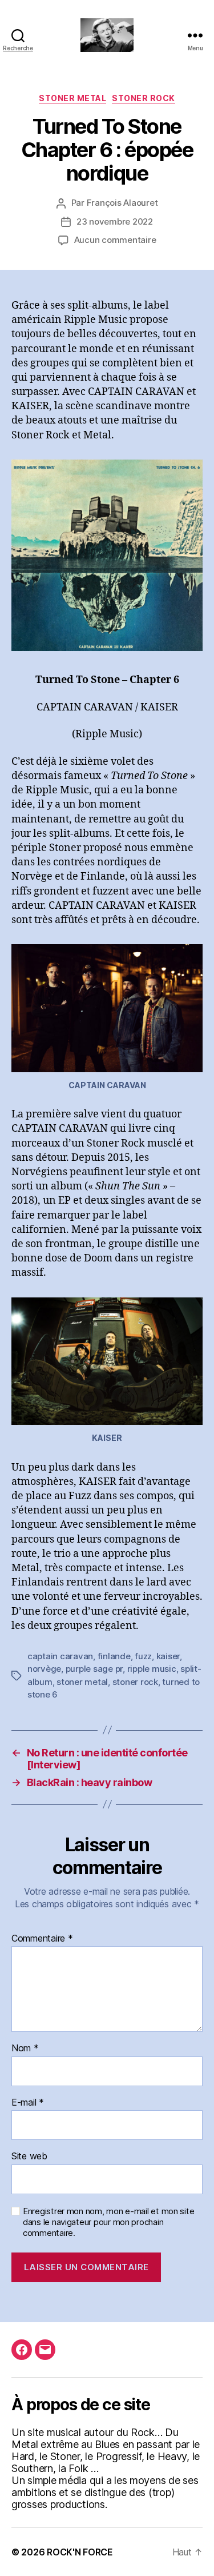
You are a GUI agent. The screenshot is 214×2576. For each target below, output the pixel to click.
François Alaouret (122, 203)
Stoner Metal (72, 98)
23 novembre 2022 (115, 221)
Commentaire (42, 1939)
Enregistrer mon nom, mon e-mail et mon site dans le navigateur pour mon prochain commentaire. (108, 2222)
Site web (29, 2156)
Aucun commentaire (115, 240)
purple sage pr (94, 1669)
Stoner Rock (144, 98)
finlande (114, 1656)
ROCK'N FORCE (80, 2552)
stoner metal (82, 1682)
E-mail (28, 2103)
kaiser (168, 1656)
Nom (25, 2048)
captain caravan (60, 1656)
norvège (44, 1669)
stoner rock (135, 1682)
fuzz (143, 1656)
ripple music (152, 1669)
